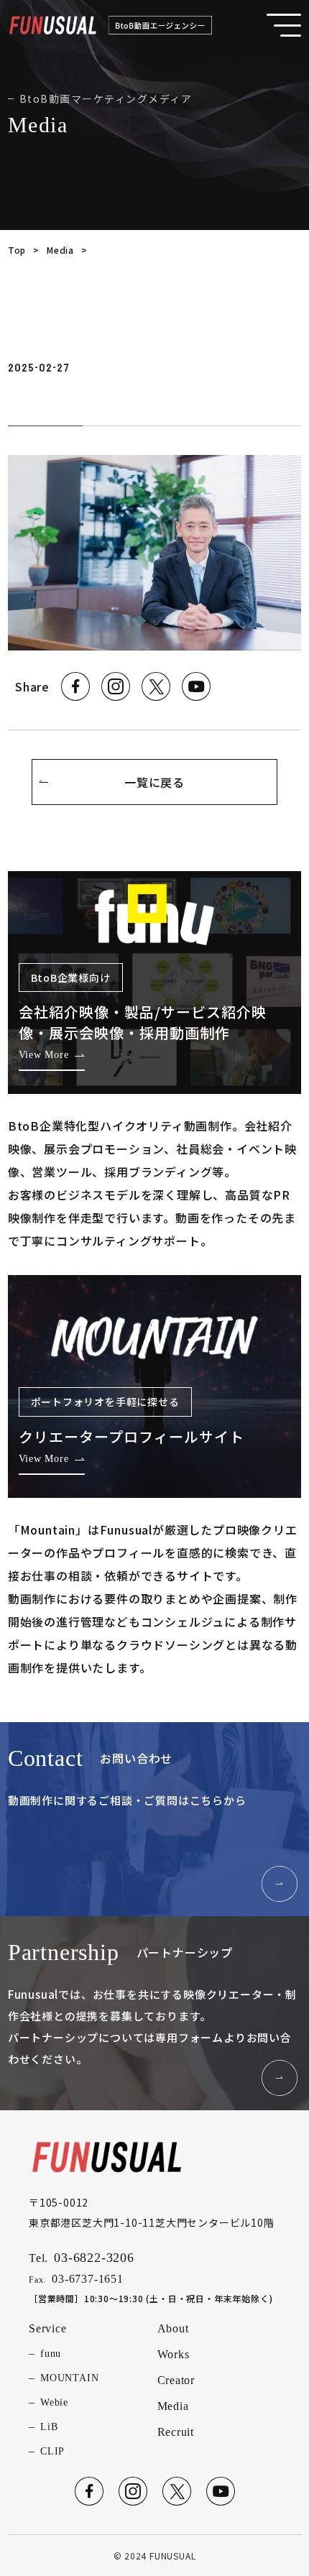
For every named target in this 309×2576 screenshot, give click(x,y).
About (173, 2328)
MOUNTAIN (69, 2378)
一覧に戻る (154, 782)
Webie (54, 2402)
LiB (49, 2427)
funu (51, 2354)
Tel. (82, 2258)
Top (17, 250)
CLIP (52, 2451)
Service (48, 2328)
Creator (176, 2380)
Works (174, 2354)
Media (60, 250)
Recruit (176, 2432)
